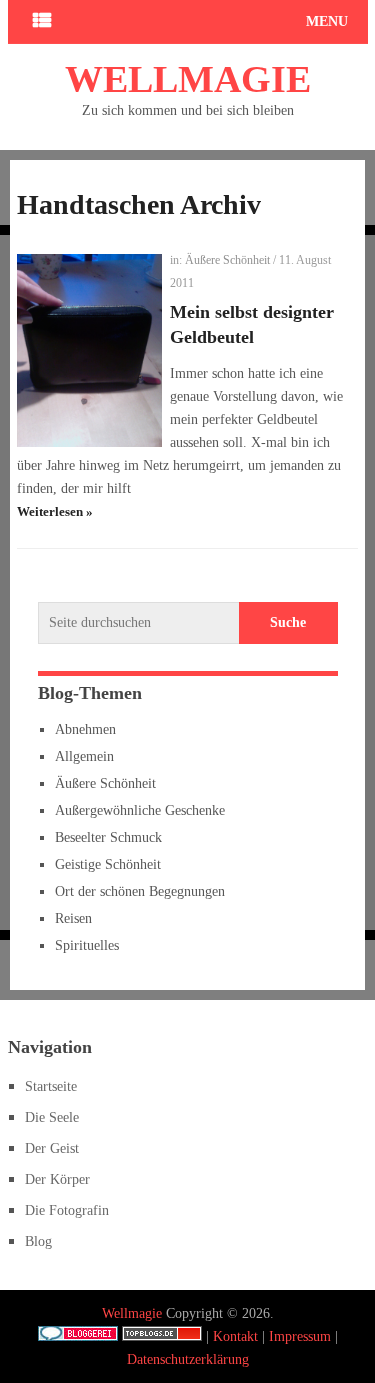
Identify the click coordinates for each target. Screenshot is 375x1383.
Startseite (51, 1086)
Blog (38, 1241)
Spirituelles (87, 945)
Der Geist (52, 1148)
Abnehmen (85, 729)
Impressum (300, 1336)
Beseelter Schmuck (108, 837)
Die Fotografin (67, 1210)
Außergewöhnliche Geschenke (140, 810)
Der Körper (57, 1179)
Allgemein (84, 756)
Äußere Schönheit (227, 260)
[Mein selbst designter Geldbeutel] (89, 350)
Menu (327, 21)
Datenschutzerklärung (188, 1359)
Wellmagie (188, 79)
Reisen (73, 918)
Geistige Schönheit (108, 864)
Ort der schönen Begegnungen (140, 891)
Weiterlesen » (55, 511)
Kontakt (235, 1336)
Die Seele (52, 1117)
